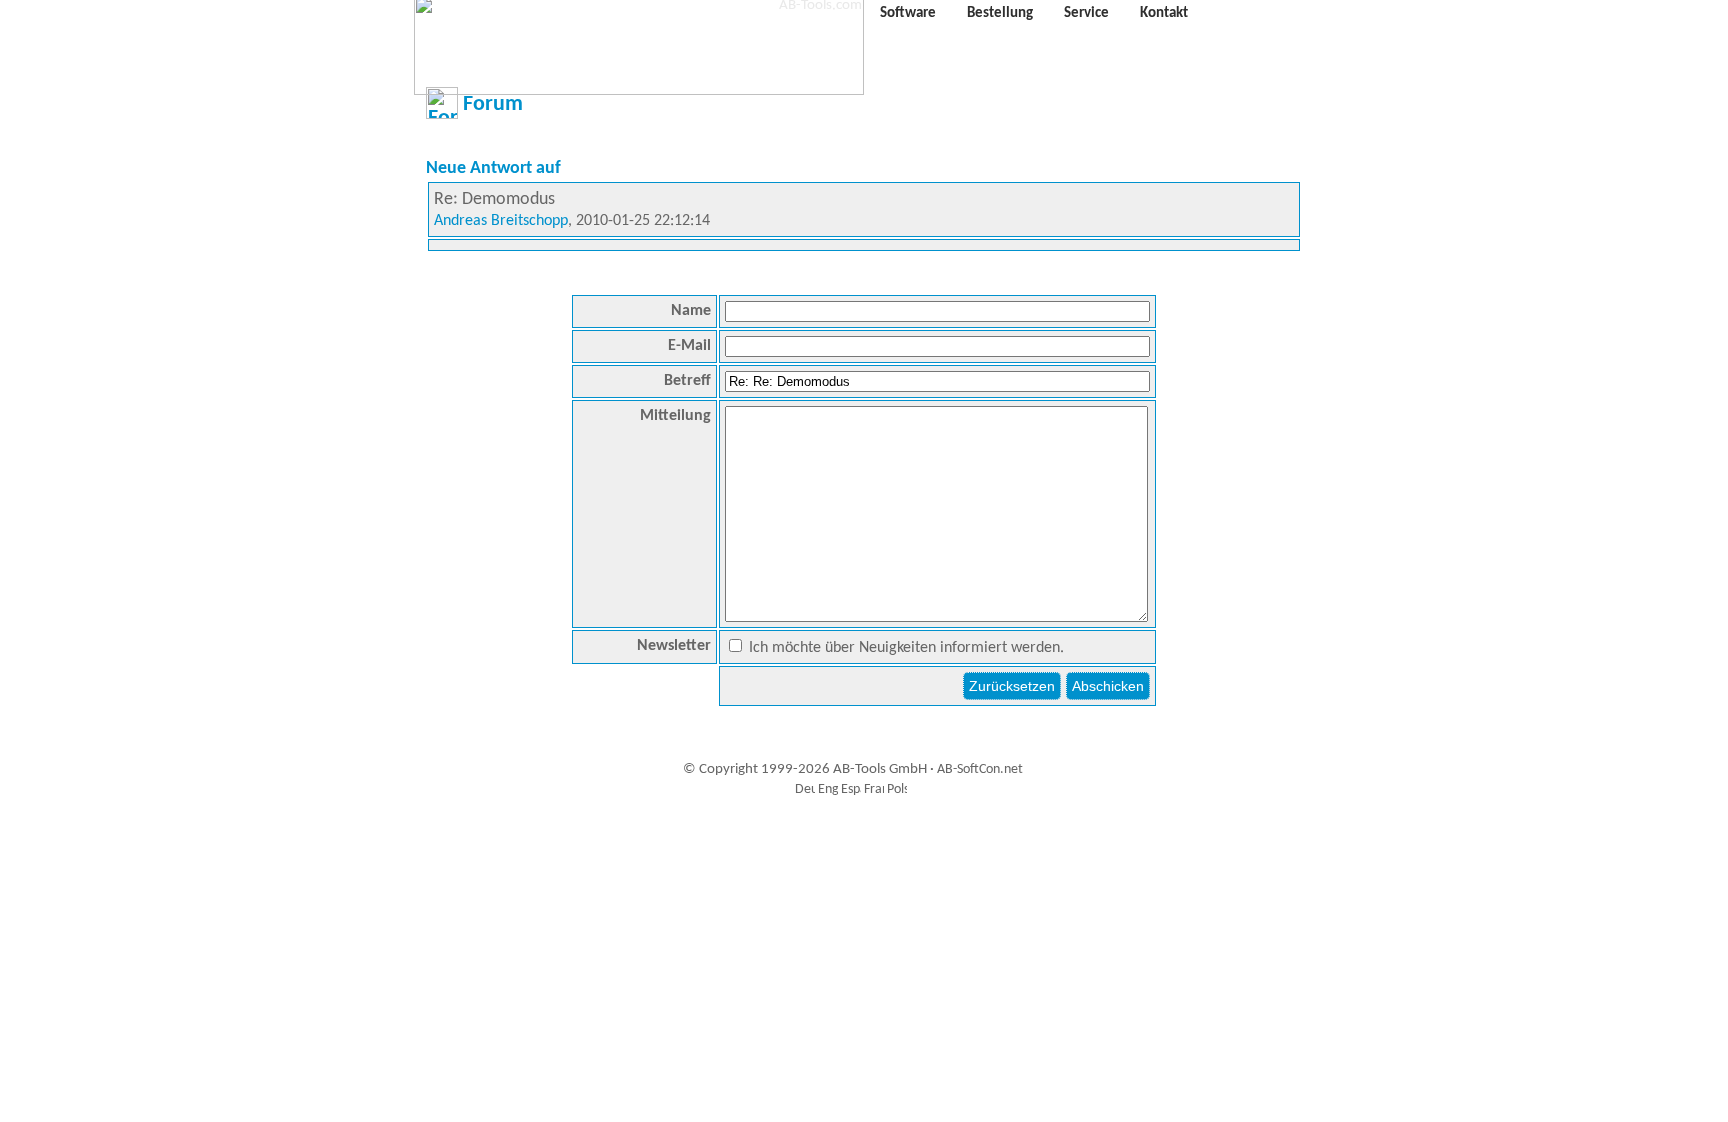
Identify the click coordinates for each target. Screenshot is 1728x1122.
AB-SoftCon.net (980, 769)
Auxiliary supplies (859, 834)
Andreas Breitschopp (501, 221)
